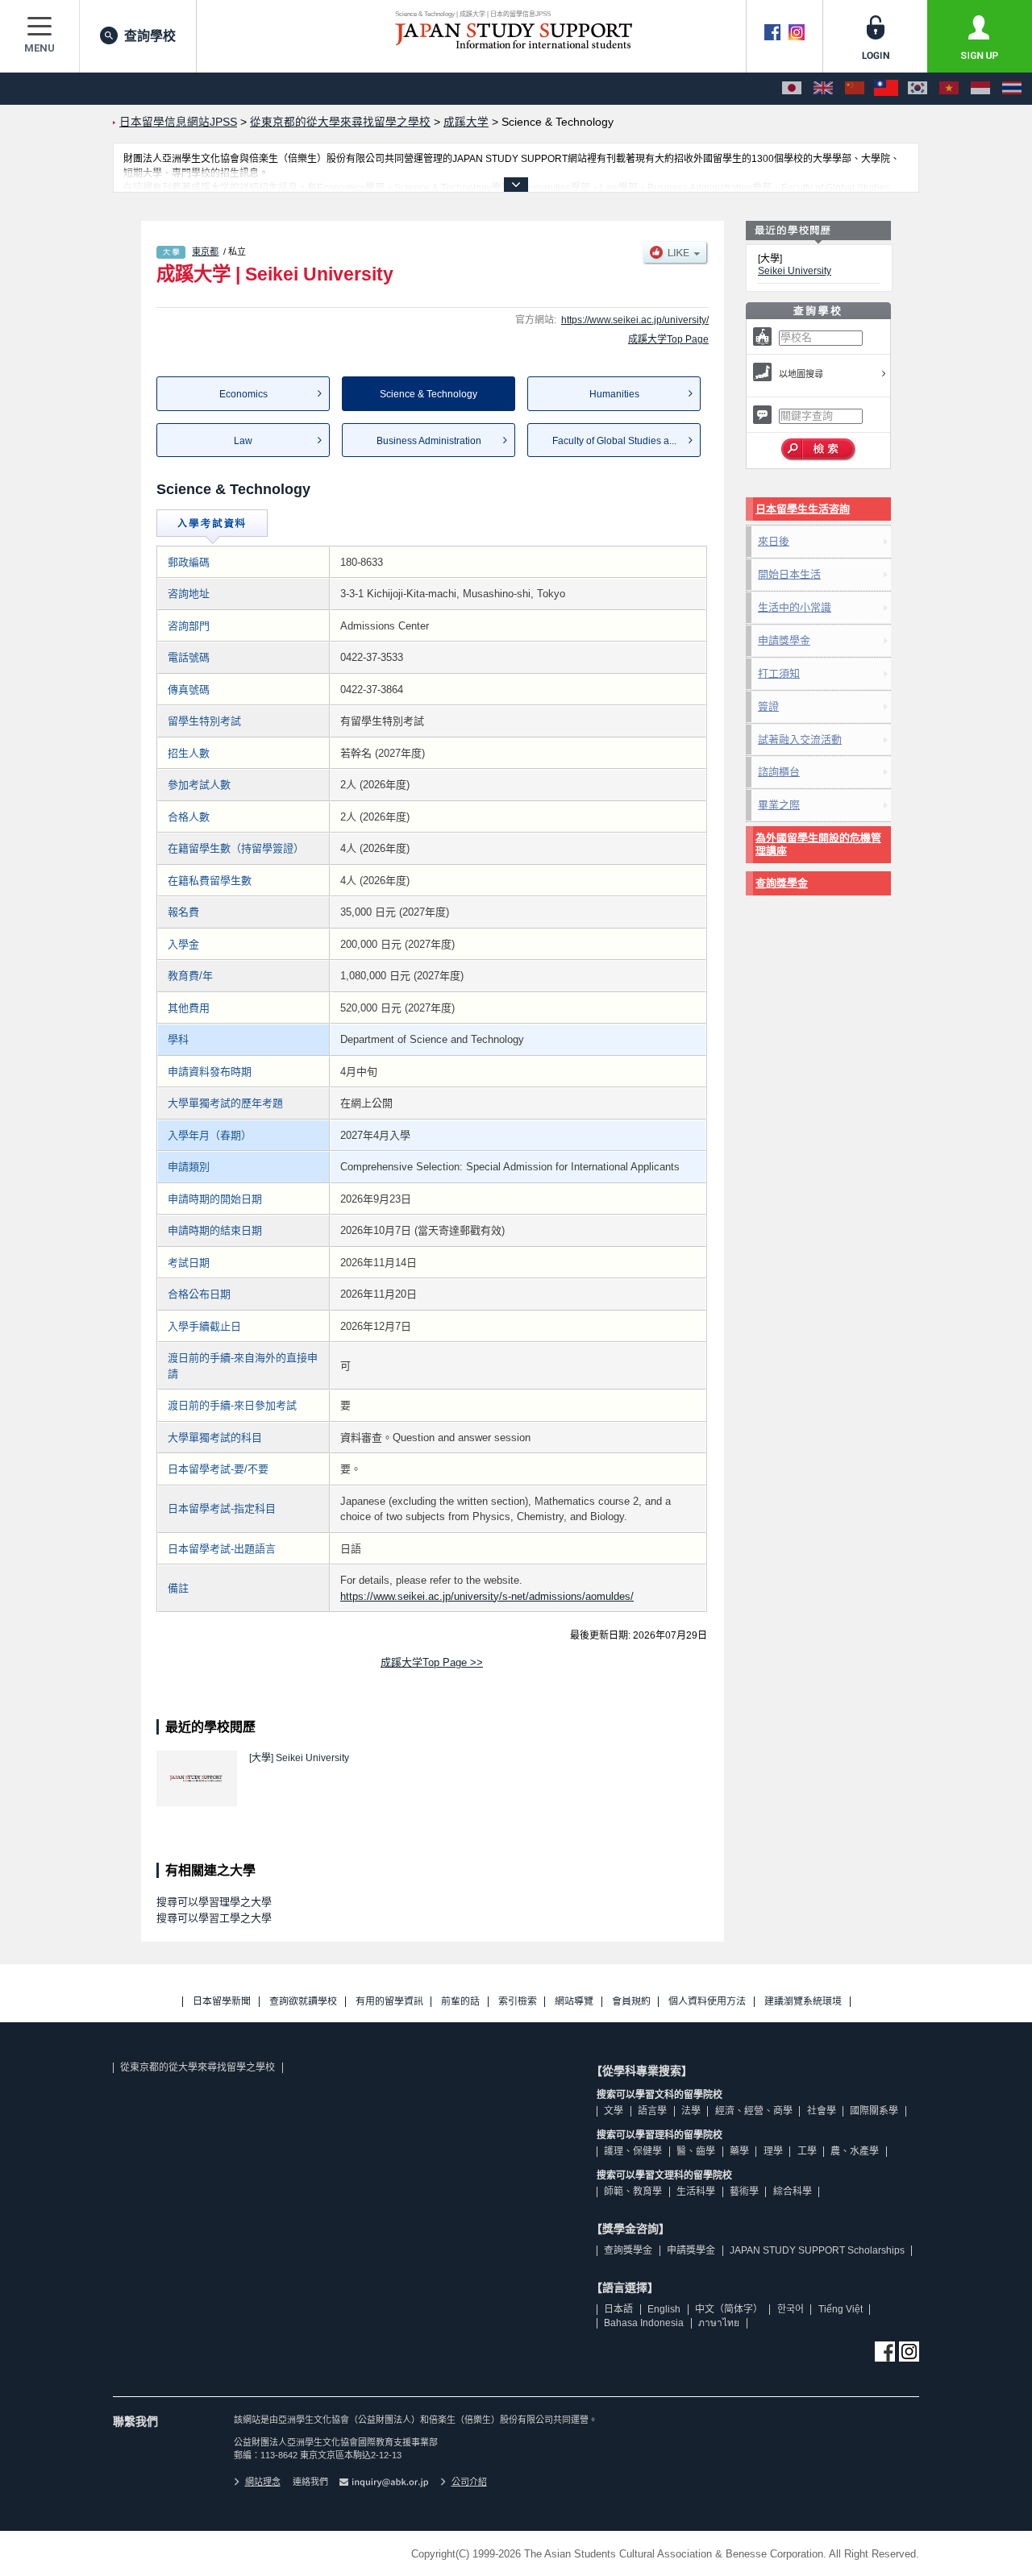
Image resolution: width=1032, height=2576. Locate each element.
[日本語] (792, 89)
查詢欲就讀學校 (303, 2002)
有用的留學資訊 (389, 2002)
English (664, 2309)
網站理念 (263, 2482)
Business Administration (429, 441)
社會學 (822, 2111)
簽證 (768, 706)
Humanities (614, 394)
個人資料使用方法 (707, 2002)
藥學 (739, 2151)
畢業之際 (779, 805)
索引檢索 (518, 2002)
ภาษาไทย (719, 2323)
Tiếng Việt (841, 2309)
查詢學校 (150, 36)
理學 (773, 2151)
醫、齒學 (696, 2151)
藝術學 (744, 2192)
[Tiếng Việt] (949, 89)
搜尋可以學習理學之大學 (214, 1902)
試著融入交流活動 (800, 740)
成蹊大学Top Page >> (432, 1662)
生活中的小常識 (795, 607)
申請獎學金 (784, 640)
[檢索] (819, 450)
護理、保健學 (633, 2151)
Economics (243, 394)
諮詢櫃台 (779, 772)
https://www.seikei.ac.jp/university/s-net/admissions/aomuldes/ (487, 1596)
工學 (807, 2151)
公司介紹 (469, 2482)
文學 (614, 2111)
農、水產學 (855, 2151)
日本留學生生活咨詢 (803, 509)
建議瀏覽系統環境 (803, 2002)
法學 (691, 2111)
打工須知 (779, 673)
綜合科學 (793, 2192)
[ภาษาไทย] (1012, 89)
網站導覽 (574, 2002)
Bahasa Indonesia (644, 2323)
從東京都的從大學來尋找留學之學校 (198, 2067)
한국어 (791, 2309)
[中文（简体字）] (855, 89)
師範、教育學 (633, 2192)
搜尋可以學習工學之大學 (214, 1918)
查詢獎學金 (782, 883)
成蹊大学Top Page (668, 339)
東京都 (205, 251)
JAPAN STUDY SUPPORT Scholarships (817, 2250)
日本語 (618, 2309)
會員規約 (631, 2002)
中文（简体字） (729, 2309)
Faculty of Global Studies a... (614, 441)
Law (243, 441)
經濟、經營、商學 (754, 2111)
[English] (823, 89)
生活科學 (696, 2192)
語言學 (652, 2111)
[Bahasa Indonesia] (980, 89)
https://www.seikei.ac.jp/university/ (635, 320)
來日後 (774, 541)
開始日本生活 (789, 574)
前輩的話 (460, 2002)
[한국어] (918, 89)
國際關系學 (874, 2111)
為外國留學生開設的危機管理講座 (818, 844)
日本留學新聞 (222, 2002)
